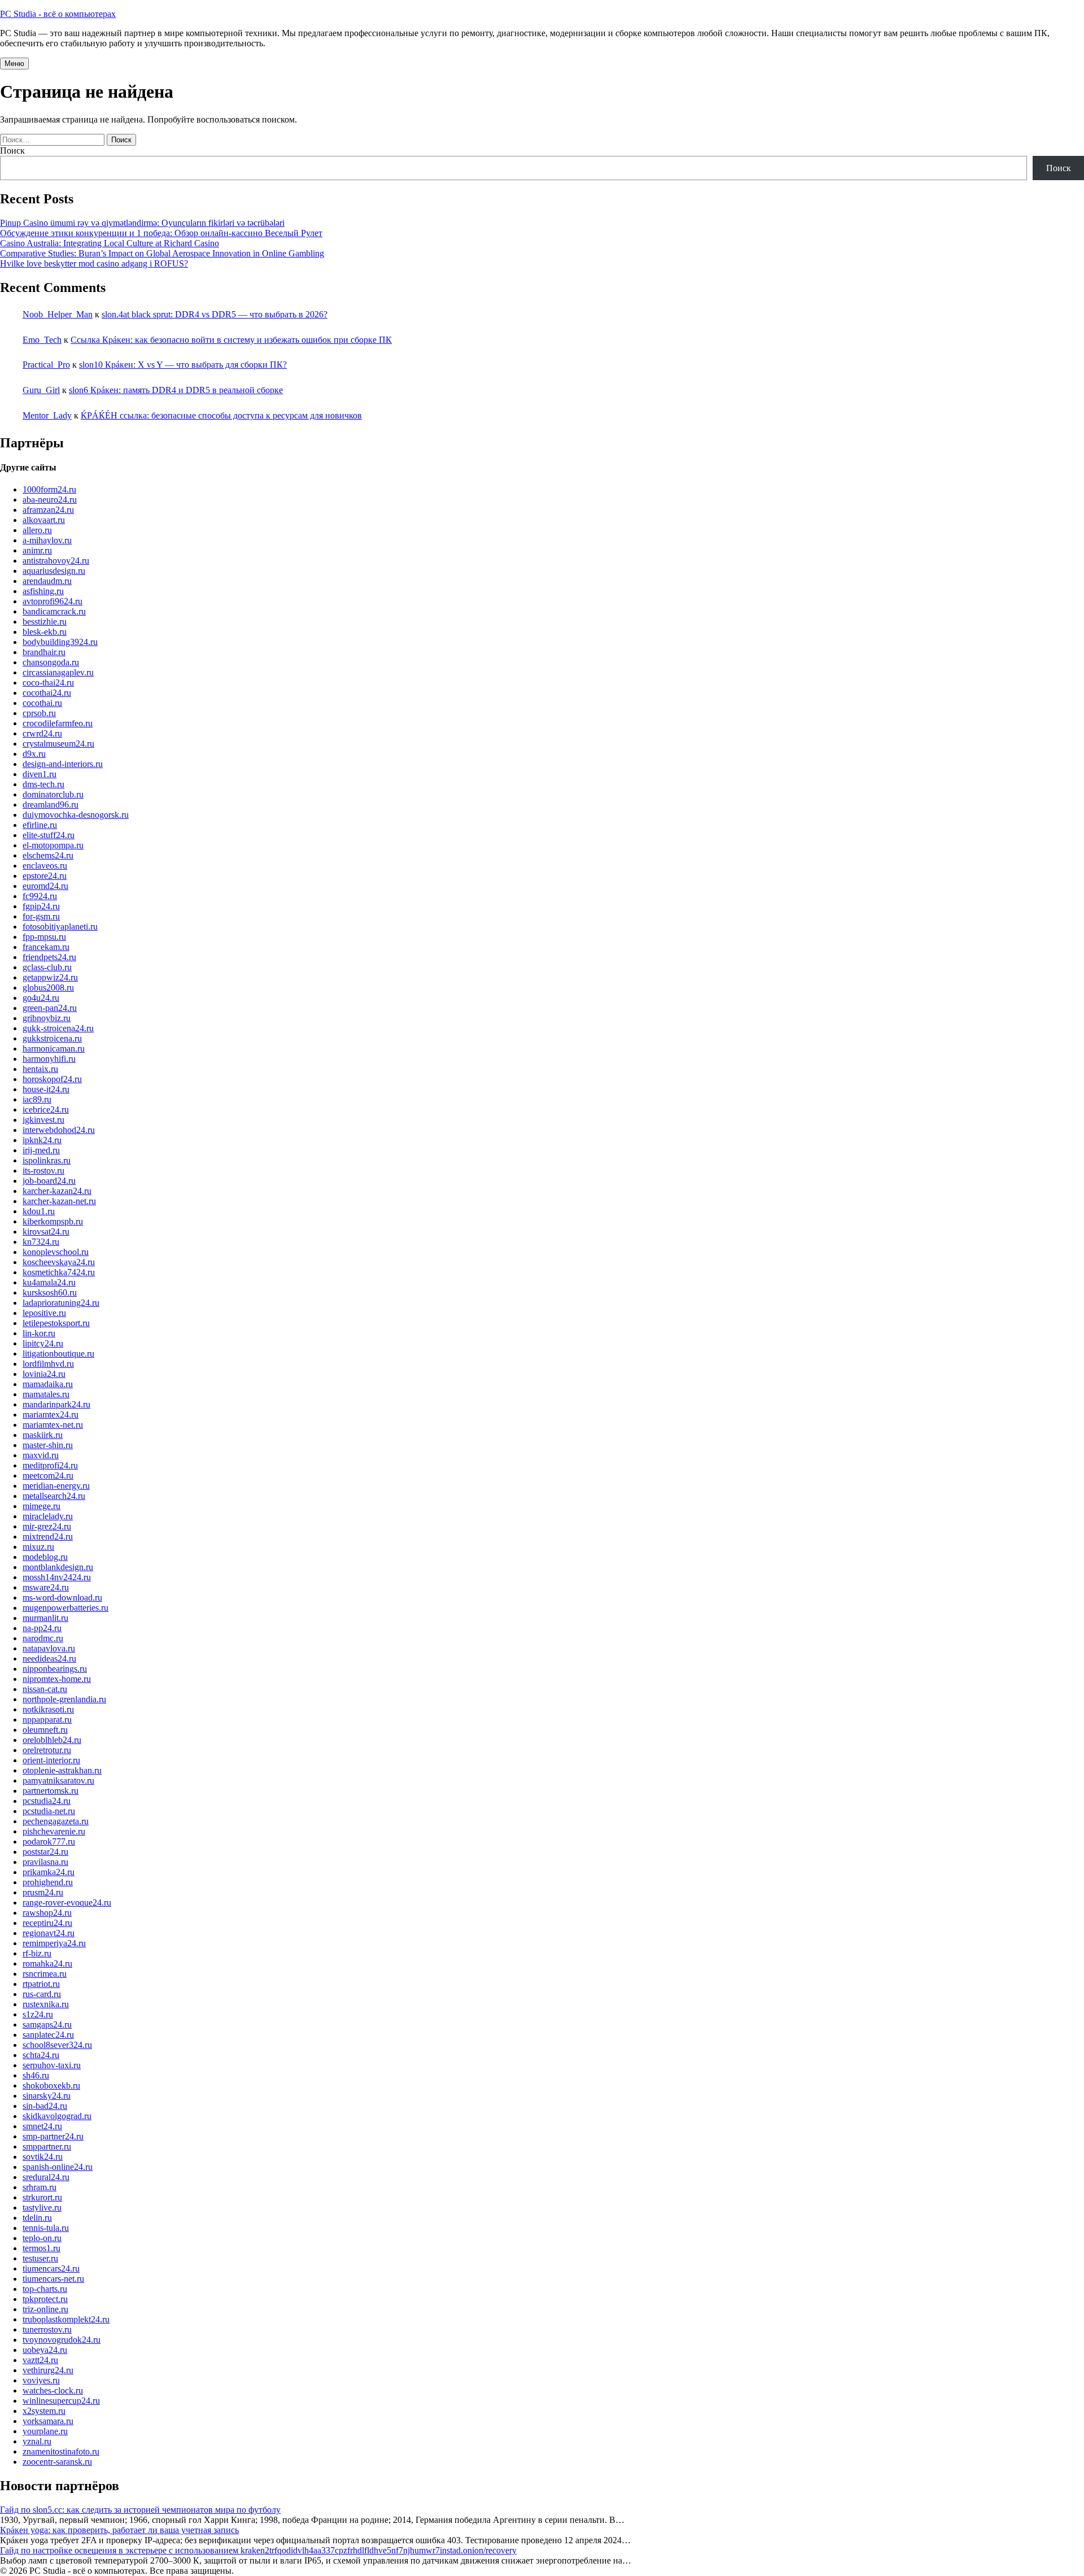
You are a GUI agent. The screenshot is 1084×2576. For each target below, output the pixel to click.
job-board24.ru (49, 1181)
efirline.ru (40, 825)
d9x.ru (34, 754)
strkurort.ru (42, 2197)
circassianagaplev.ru (58, 672)
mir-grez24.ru (47, 1526)
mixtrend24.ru (48, 1537)
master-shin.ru (48, 1445)
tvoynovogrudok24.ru (62, 2340)
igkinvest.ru (43, 1120)
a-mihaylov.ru (47, 540)
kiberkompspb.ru (53, 1221)
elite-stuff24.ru (49, 835)
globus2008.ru (48, 988)
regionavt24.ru (49, 1933)
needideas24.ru (49, 1659)
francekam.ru (46, 947)
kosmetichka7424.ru (59, 1272)
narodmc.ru (43, 1638)
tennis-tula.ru (46, 2228)
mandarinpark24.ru (56, 1404)
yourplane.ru (45, 2431)
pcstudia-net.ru (49, 1811)
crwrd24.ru (42, 733)
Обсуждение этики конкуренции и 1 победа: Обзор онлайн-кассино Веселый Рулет (161, 233)
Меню (14, 64)
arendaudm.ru (47, 581)
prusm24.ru (43, 1892)
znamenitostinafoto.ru (61, 2451)
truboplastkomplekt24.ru (66, 2319)
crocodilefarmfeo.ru (58, 723)
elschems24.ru (48, 855)
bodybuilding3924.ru (60, 642)
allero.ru (37, 530)
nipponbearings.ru (55, 1669)
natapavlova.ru (49, 1648)
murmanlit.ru (45, 1618)
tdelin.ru (37, 2218)
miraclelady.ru (48, 1516)
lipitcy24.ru (43, 1343)
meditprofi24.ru (50, 1465)
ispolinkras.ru (47, 1160)
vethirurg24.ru (48, 2370)
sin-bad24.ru (45, 2106)
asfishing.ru (43, 591)
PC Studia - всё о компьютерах (58, 14)
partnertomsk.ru (51, 1791)
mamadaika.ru (48, 1384)
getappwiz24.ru (50, 977)
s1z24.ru (38, 2014)
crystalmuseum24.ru (58, 744)
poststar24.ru (45, 1852)
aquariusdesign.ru (54, 571)
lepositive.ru (44, 1313)
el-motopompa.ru (53, 845)
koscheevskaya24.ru (59, 1262)
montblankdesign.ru (58, 1567)
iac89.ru (37, 1099)
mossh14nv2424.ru (57, 1577)
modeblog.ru (45, 1557)
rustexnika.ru (46, 2004)
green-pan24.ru (50, 1008)
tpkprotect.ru (45, 2299)
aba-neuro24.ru (50, 500)
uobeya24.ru (45, 2350)
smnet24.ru (42, 2126)
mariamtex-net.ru (53, 1425)
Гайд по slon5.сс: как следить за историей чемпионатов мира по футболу (140, 2510)
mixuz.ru (38, 1547)
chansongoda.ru (51, 662)
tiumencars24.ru (51, 2268)
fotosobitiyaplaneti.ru (60, 927)
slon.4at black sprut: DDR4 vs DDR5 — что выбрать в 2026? (215, 314)
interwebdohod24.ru (59, 1130)
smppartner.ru (47, 2146)
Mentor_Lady (47, 415)
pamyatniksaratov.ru (58, 1780)
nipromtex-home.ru (57, 1679)
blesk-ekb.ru (45, 632)
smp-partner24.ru (53, 2136)
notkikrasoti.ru (48, 1709)
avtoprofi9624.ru (53, 601)
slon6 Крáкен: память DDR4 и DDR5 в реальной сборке (176, 390)
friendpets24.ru (49, 957)
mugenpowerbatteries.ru (65, 1608)
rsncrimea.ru (45, 1974)
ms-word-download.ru (62, 1598)
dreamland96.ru (51, 805)
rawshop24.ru (47, 1913)
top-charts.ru (45, 2289)
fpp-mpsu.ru (44, 937)
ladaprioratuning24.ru (61, 1303)
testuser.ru (40, 2258)
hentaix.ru (40, 1069)
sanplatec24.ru (48, 2035)
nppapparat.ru (47, 1719)
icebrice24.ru (46, 1110)
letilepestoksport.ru (56, 1323)
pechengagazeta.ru (56, 1821)
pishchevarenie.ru (54, 1831)
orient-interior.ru (51, 1760)
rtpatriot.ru (41, 1984)
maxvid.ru (41, 1455)
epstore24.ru (45, 876)
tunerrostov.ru (47, 2329)
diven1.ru (40, 774)
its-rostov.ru (43, 1171)
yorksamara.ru (48, 2421)
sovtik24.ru (43, 2157)
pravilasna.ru (45, 1862)
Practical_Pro (46, 365)
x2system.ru (44, 2411)
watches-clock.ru (53, 2390)
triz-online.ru (45, 2309)
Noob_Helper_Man (58, 314)
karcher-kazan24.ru (57, 1191)
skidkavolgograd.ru (57, 2116)
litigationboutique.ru (58, 1354)
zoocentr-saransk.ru (57, 2462)
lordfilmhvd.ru (48, 1364)
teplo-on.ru (42, 2238)
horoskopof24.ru (52, 1079)
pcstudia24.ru (47, 1801)
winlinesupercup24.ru (61, 2401)
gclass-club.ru (47, 967)
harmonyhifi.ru (49, 1059)
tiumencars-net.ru (53, 2279)
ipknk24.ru (42, 1140)
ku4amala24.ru (49, 1282)
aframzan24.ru (48, 510)
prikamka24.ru (49, 1872)
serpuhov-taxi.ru (52, 2065)
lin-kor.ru (39, 1333)
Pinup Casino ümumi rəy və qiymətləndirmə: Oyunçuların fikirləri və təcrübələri (142, 223)
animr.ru (37, 550)
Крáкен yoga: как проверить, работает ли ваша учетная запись (119, 2530)
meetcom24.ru (48, 1476)
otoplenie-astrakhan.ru (62, 1770)
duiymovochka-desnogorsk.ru (76, 815)
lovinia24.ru (44, 1374)
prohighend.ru (48, 1882)
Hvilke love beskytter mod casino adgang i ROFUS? (94, 263)
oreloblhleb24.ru (52, 1740)
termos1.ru (41, 2248)
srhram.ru (40, 2187)
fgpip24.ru (41, 906)
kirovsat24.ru (46, 1232)
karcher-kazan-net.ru (59, 1201)
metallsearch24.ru (54, 1496)
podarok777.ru (49, 1841)
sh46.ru (36, 2075)
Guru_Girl (41, 390)
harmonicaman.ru (54, 1049)
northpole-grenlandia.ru (64, 1699)
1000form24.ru (49, 489)
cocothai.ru (42, 703)
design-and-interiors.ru (63, 764)
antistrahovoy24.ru (56, 561)
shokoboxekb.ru (51, 2085)
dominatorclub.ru (53, 794)
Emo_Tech (42, 340)
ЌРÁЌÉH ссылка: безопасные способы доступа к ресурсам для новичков (221, 415)
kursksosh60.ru (50, 1293)
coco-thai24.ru (48, 683)
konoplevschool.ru (56, 1252)
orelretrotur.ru (47, 1750)
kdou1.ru (39, 1211)
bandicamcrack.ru (54, 611)
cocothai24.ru (47, 693)
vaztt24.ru (40, 2360)
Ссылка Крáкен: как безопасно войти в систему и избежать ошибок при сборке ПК (231, 340)
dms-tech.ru (43, 784)
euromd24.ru (45, 886)
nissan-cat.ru (45, 1689)
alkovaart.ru (44, 520)
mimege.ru (41, 1506)
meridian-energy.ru (56, 1486)
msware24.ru (46, 1587)
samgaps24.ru (47, 2024)
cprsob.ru (39, 713)
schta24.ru (41, 2055)
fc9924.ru (40, 896)
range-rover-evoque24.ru (67, 1902)
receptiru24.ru (47, 1923)
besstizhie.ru (45, 622)
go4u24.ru (41, 998)
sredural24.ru (46, 2177)
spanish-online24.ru (58, 2167)
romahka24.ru (47, 1963)
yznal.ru (37, 2441)
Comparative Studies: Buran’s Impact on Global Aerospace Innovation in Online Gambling (162, 253)
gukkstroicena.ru (52, 1038)
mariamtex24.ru (51, 1415)
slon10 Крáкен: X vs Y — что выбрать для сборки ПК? (183, 365)
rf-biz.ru (37, 1953)
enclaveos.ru (45, 866)
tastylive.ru (42, 2207)
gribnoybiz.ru (47, 1018)
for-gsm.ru (41, 916)
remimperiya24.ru (54, 1943)
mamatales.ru (46, 1394)
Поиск (12, 151)
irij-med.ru (41, 1150)
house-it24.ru (46, 1089)
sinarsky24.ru (47, 2096)
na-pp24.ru (42, 1628)
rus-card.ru (42, 1994)
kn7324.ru (41, 1242)
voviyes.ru (41, 2380)
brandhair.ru (44, 652)
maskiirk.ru (43, 1435)
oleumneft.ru (45, 1730)
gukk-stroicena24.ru (58, 1028)
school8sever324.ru (57, 2045)
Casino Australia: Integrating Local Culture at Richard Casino (110, 243)
